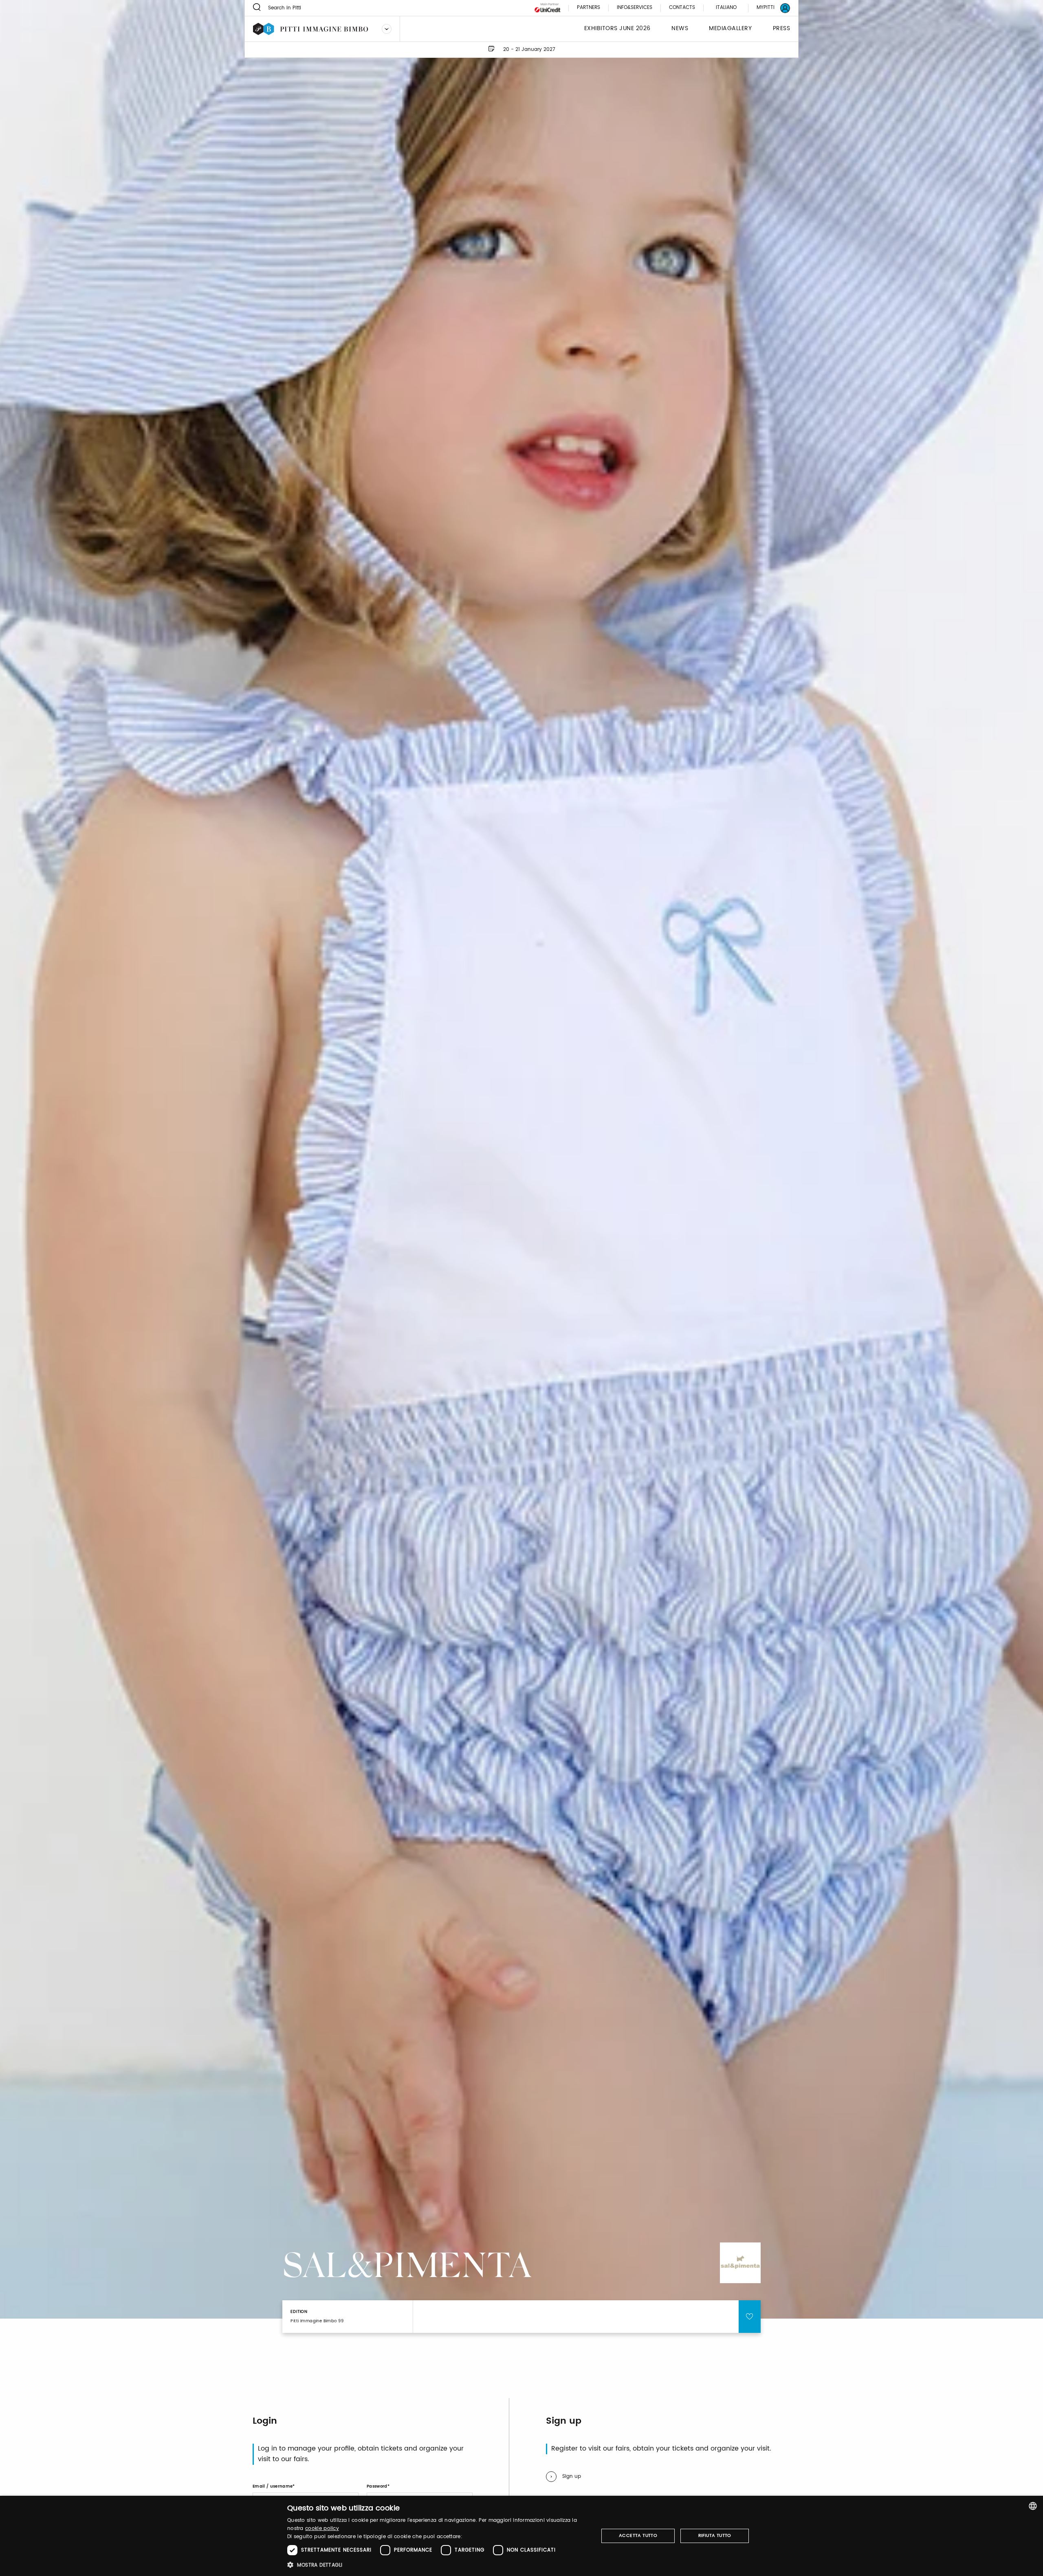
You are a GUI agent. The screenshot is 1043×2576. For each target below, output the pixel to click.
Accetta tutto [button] (638, 2536)
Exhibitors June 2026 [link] (617, 29)
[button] (438, 2565)
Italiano (726, 8)
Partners (589, 8)
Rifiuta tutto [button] (715, 2536)
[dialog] (521, 2536)
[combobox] (1033, 2506)
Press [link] (782, 29)
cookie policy (322, 2529)
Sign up (572, 2476)
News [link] (680, 29)
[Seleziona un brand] (387, 29)
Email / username (273, 2486)
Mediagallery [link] (730, 29)
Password (377, 2486)
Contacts (682, 8)
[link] (768, 8)
